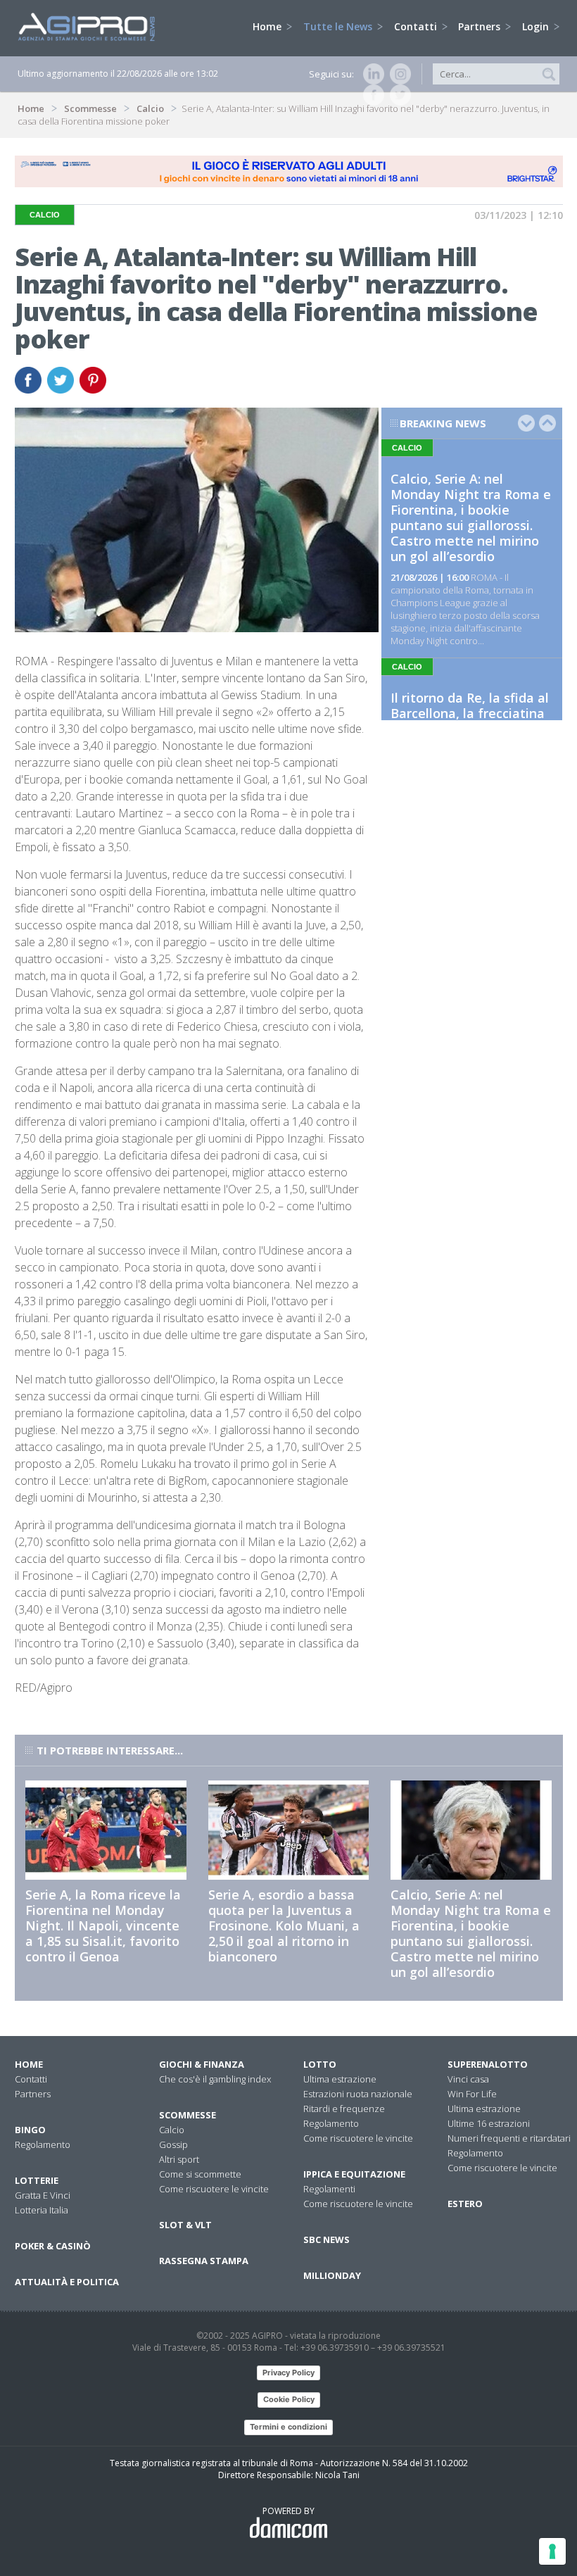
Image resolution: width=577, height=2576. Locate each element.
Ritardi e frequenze (344, 2109)
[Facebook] (371, 95)
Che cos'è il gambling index (215, 2079)
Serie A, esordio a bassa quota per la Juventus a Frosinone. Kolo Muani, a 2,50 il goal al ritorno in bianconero (284, 1925)
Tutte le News (339, 26)
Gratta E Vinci (43, 2195)
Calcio (150, 108)
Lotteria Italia (42, 2210)
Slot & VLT (185, 2225)
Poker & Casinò (53, 2246)
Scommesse (90, 108)
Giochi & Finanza (202, 2064)
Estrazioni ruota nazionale (358, 2094)
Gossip (173, 2144)
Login (537, 26)
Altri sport (179, 2159)
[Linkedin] (371, 74)
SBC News (326, 2239)
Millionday (332, 2275)
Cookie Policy (289, 2399)
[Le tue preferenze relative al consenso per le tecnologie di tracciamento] (552, 2551)
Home (268, 26)
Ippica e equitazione (354, 2174)
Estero (465, 2204)
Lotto (320, 2064)
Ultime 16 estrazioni (489, 2123)
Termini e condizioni (288, 2427)
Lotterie (37, 2180)
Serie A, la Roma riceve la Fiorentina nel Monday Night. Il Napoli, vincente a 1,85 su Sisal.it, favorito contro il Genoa (103, 1925)
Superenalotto (488, 2064)
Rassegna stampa (204, 2261)
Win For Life (472, 2094)
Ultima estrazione (340, 2079)
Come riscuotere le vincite (214, 2189)
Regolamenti (329, 2189)
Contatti (417, 26)
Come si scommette (200, 2174)
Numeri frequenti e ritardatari (509, 2138)
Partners (481, 26)
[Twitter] (398, 95)
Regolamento (43, 2144)
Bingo (30, 2130)
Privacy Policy (288, 2373)
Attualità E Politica (67, 2282)
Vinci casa (468, 2079)
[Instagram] (398, 74)
